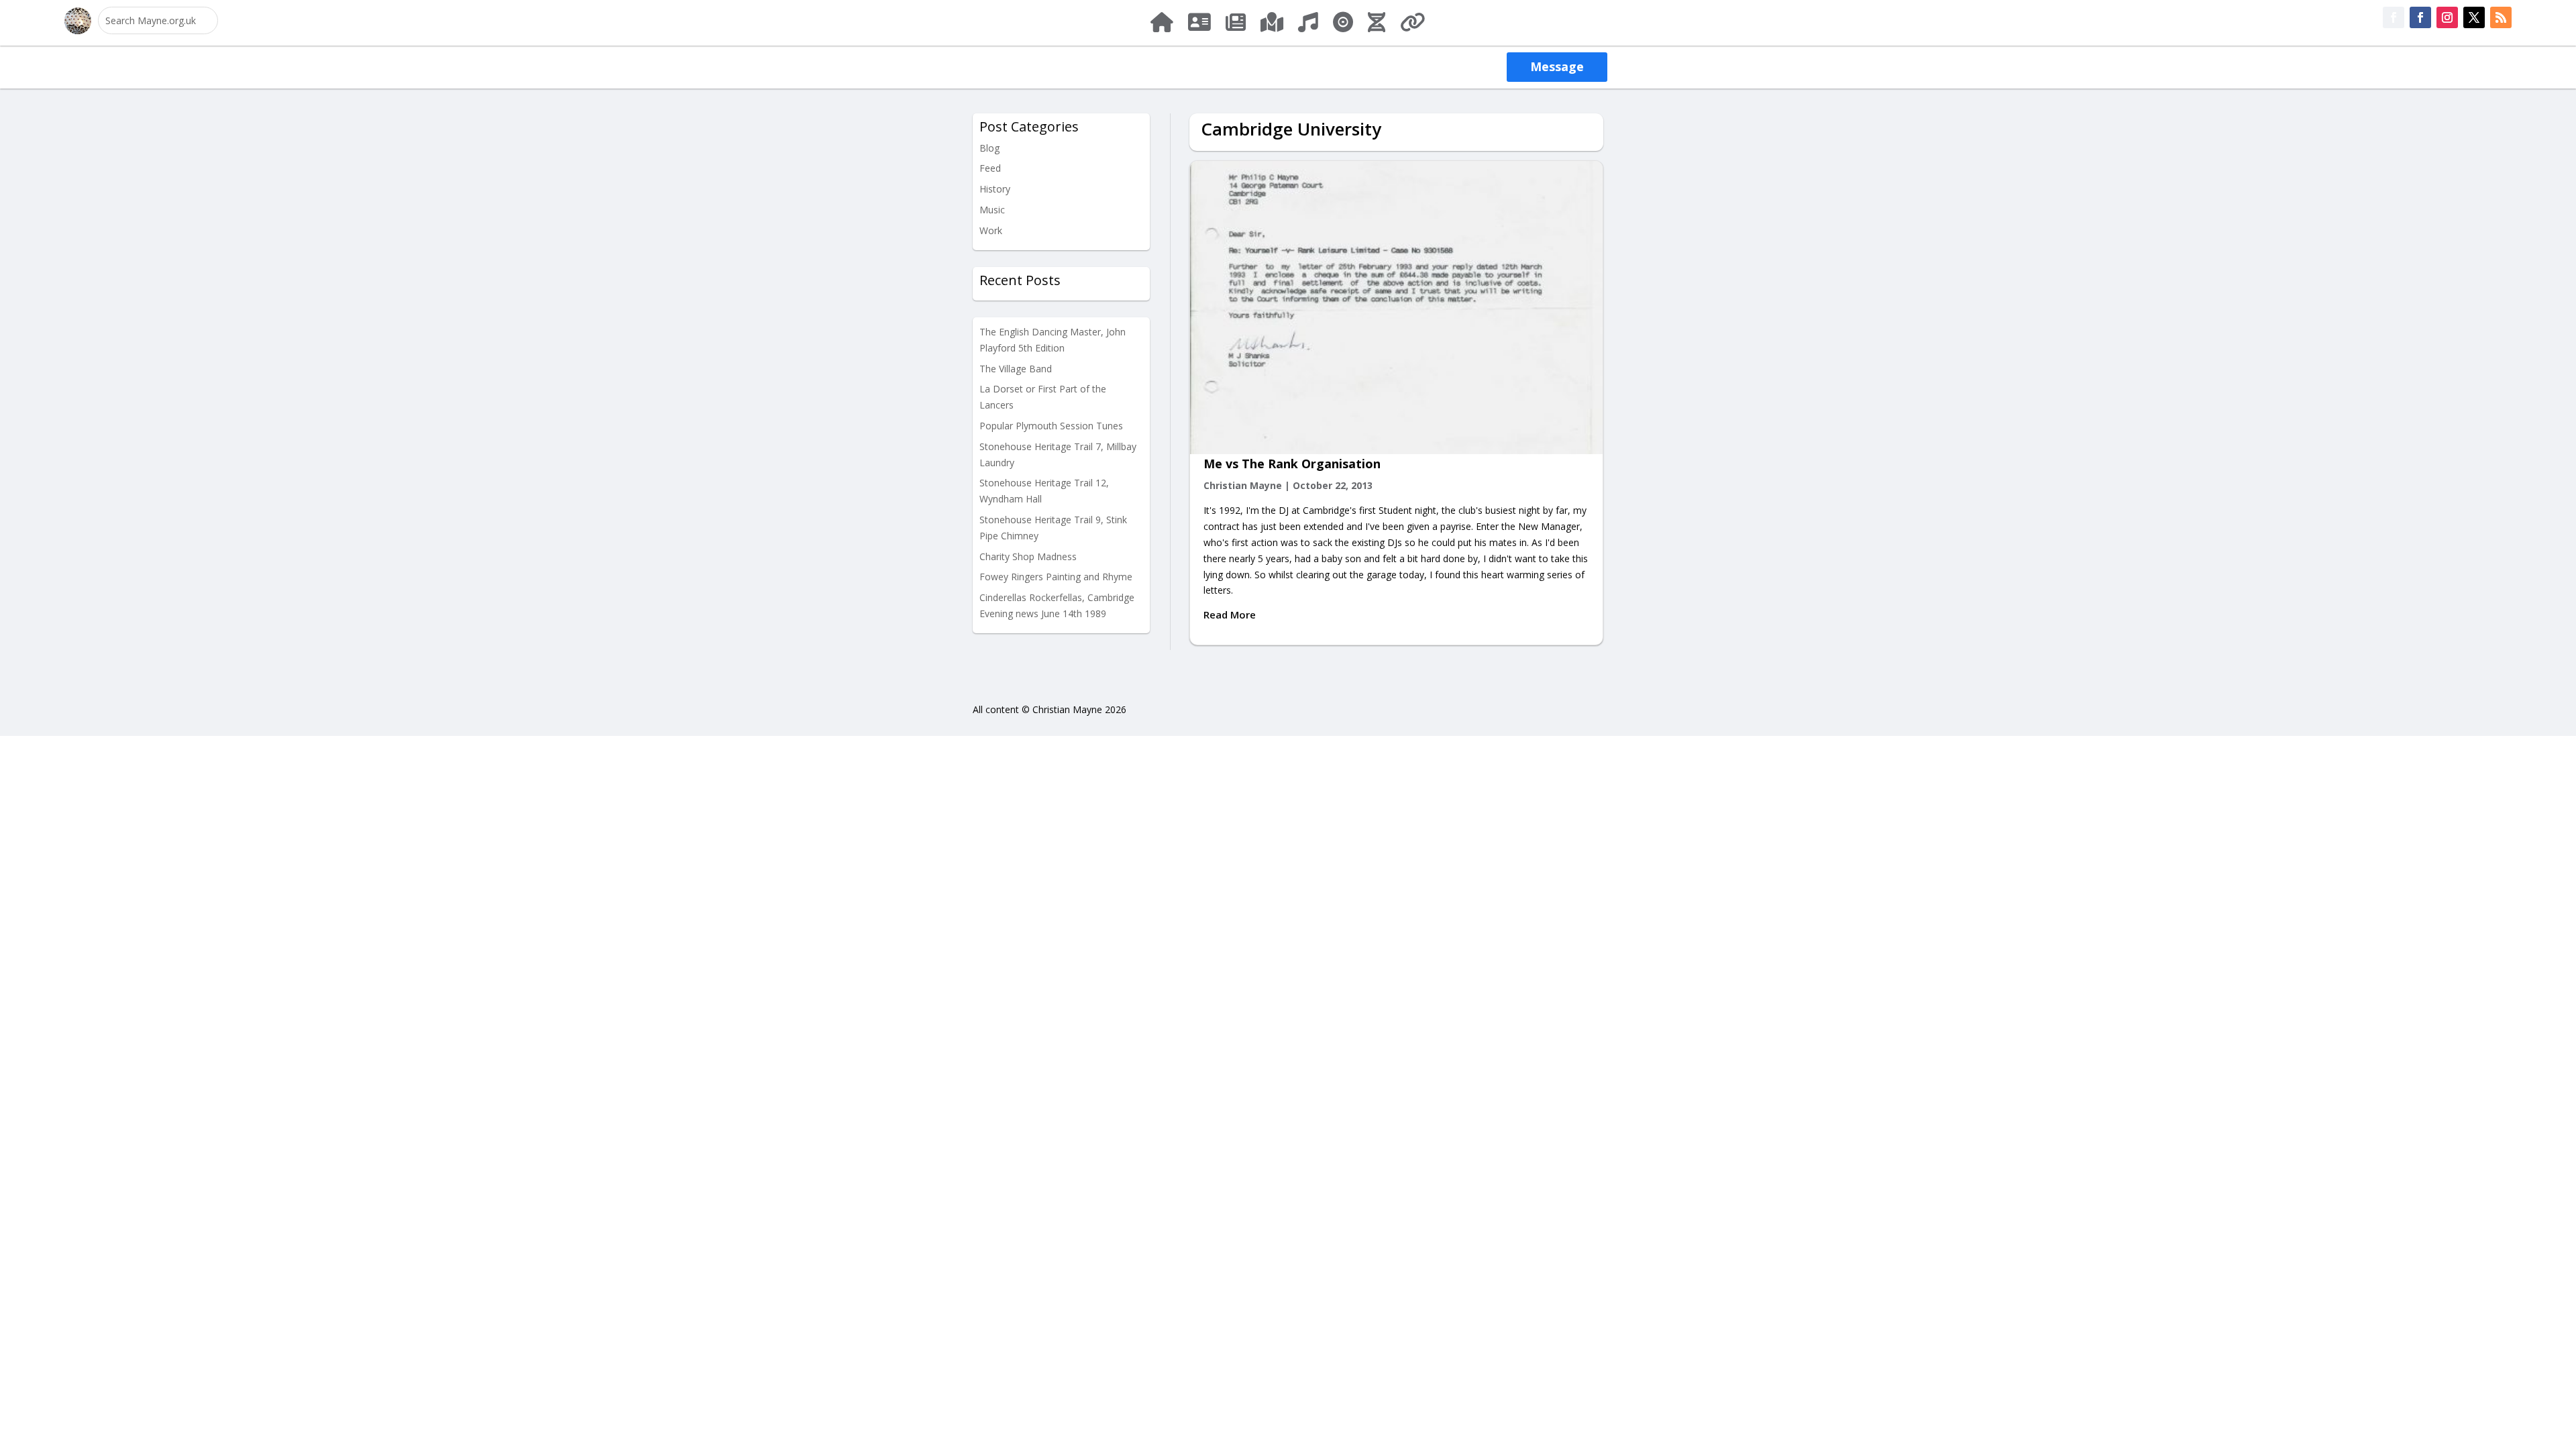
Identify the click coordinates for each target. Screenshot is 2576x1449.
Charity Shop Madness (1028, 556)
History (995, 189)
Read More (1230, 614)
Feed (990, 168)
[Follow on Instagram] (2447, 17)
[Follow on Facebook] (2394, 17)
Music (992, 210)
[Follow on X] (2474, 17)
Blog (989, 148)
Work (991, 230)
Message (1557, 66)
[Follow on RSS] (2501, 17)
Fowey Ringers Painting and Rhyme (1056, 577)
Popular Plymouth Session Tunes (1051, 426)
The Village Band (1016, 369)
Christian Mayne (1243, 485)
